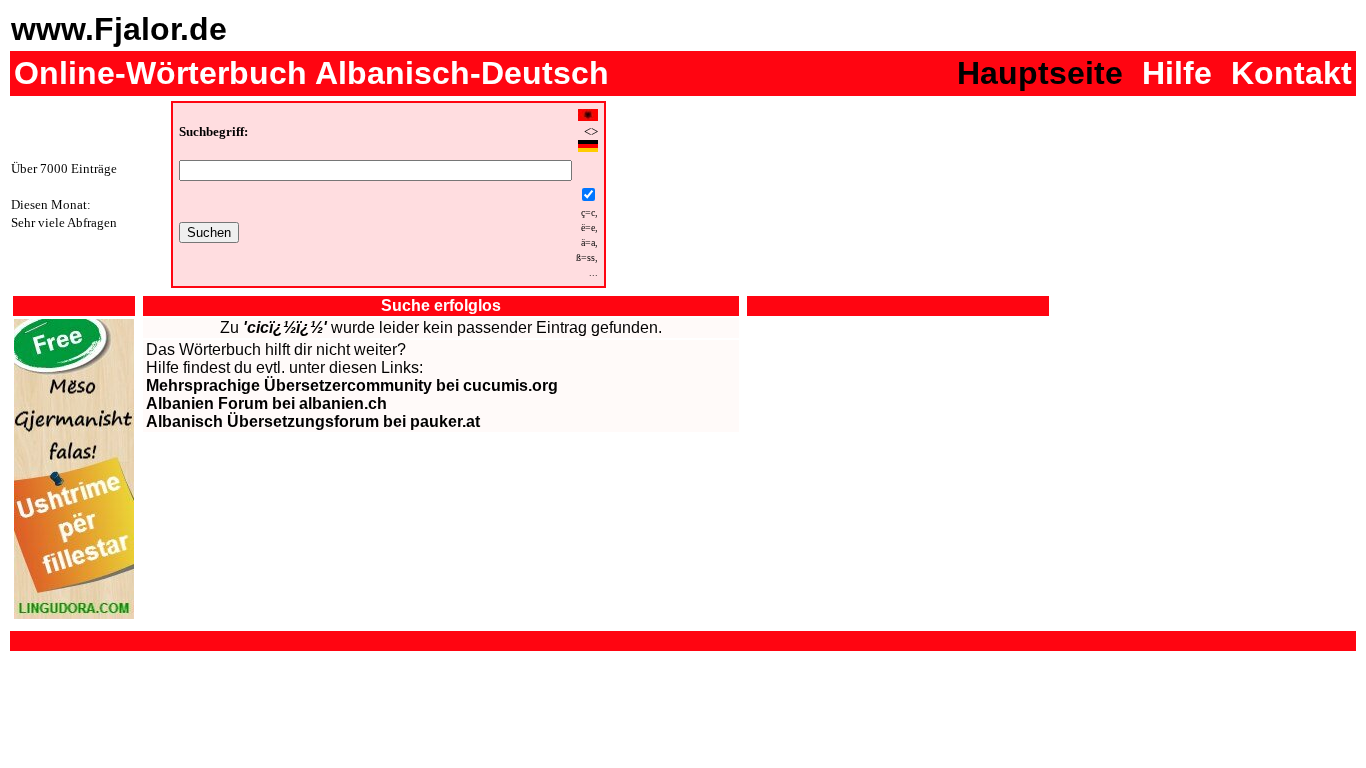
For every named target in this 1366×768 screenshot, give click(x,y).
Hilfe (1177, 73)
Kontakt (1291, 73)
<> (591, 132)
